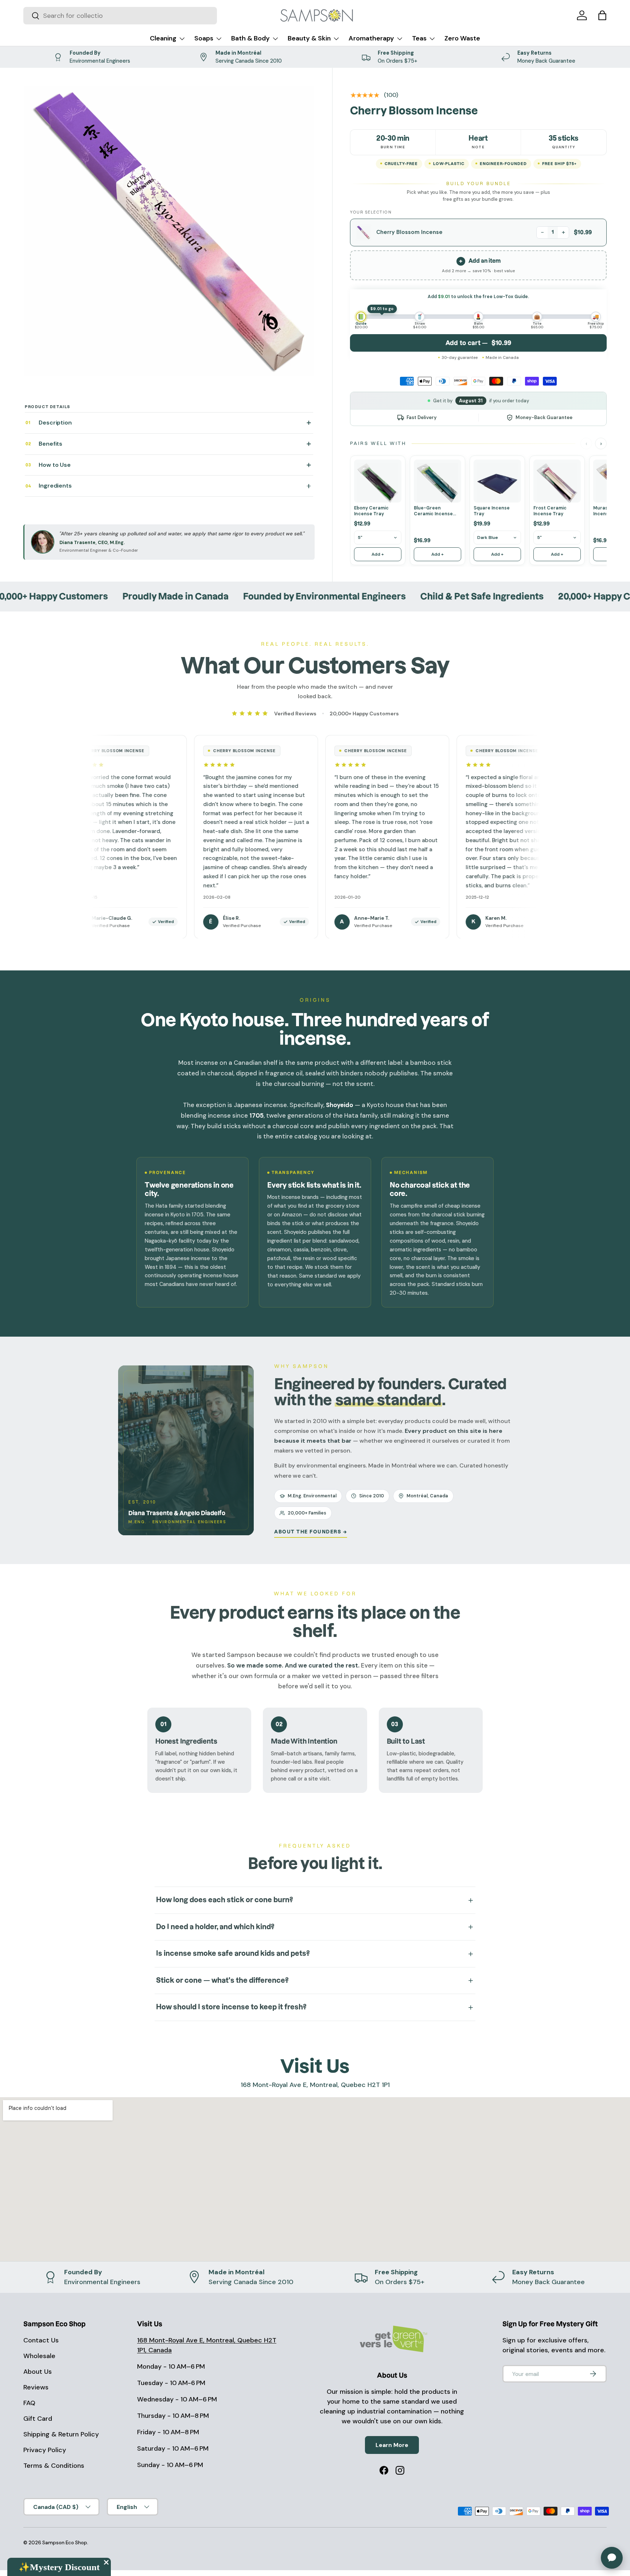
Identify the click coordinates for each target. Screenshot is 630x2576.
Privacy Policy (45, 2450)
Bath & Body (250, 38)
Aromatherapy (371, 38)
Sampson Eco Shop (65, 2543)
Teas (419, 38)
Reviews (36, 2387)
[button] (602, 15)
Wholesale (39, 2356)
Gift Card (38, 2419)
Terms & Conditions (54, 2466)
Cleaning (163, 38)
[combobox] (120, 16)
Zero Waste (462, 38)
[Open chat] (612, 2558)
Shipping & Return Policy (61, 2434)
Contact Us (41, 2340)
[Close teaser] (106, 2562)
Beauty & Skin (309, 38)
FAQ (29, 2403)
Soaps (204, 38)
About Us (38, 2372)
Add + (378, 554)
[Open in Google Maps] (315, 2179)
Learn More (392, 2445)
